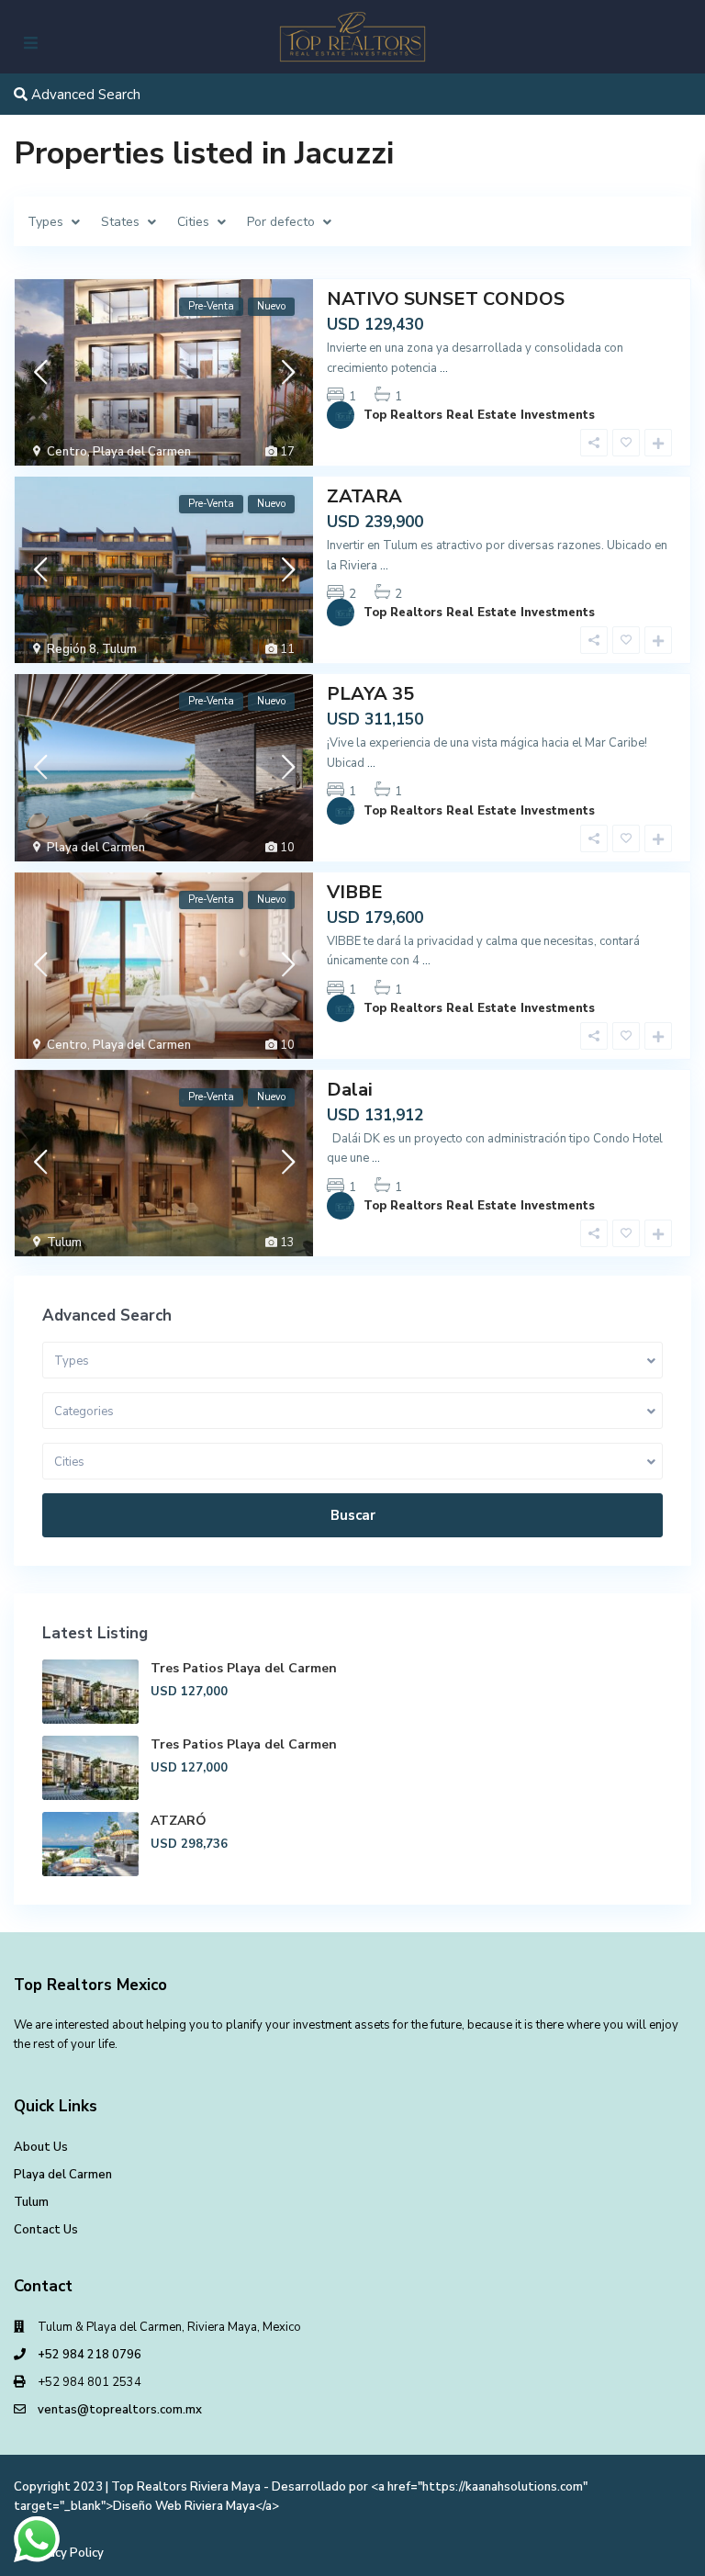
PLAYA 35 (370, 694)
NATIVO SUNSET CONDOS (446, 299)
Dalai (350, 1090)
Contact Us (46, 2230)
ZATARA (364, 496)
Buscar (353, 1515)
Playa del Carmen (142, 452)
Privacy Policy (65, 2553)
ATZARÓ (179, 1821)
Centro (67, 452)
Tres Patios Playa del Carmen (244, 1668)
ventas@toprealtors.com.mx (120, 2410)
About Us (41, 2147)
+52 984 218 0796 (90, 2355)
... (444, 368)
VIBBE (355, 892)
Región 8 (72, 649)
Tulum (119, 649)
